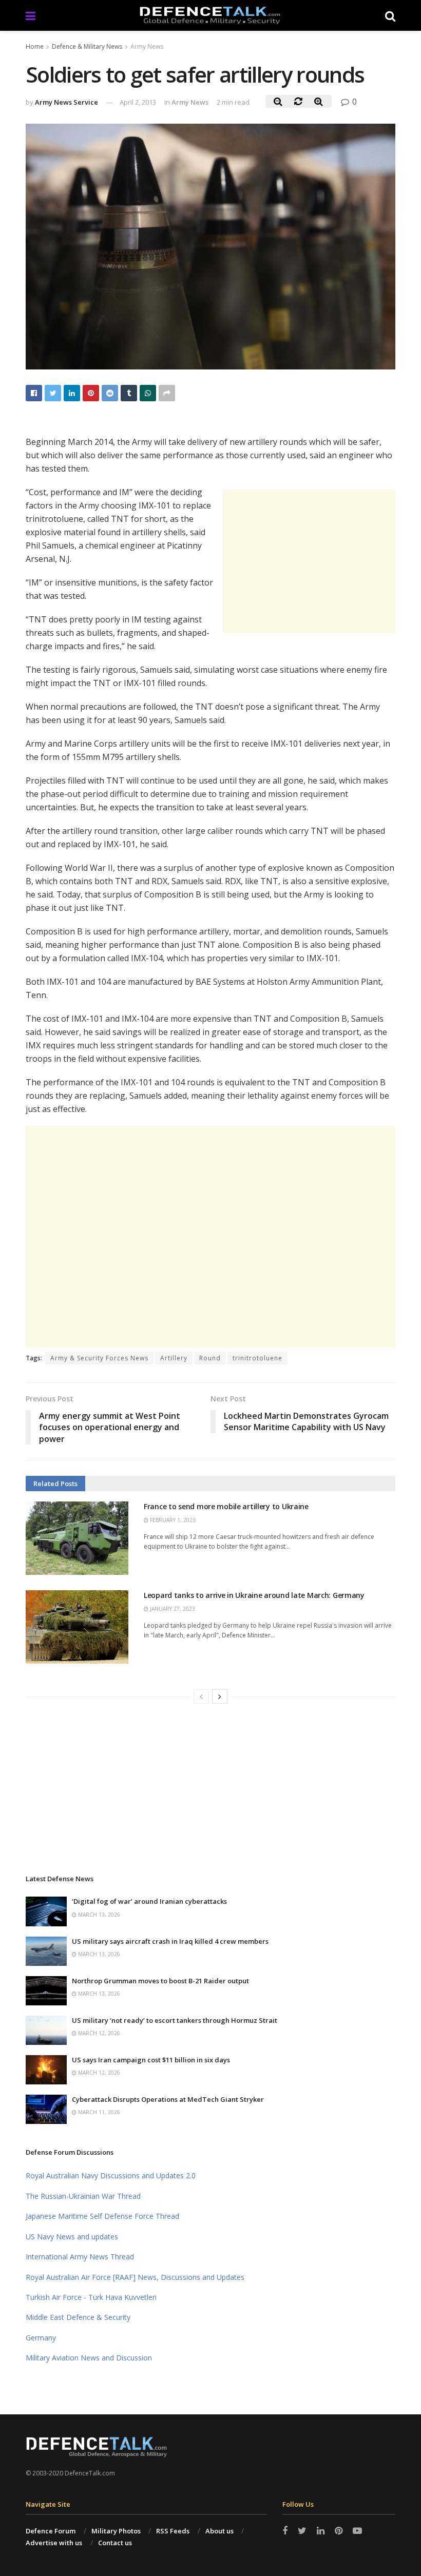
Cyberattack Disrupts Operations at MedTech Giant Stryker (168, 2099)
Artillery (174, 1358)
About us (219, 2531)
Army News (147, 46)
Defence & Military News (87, 46)
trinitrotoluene (257, 1358)
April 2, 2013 (138, 102)
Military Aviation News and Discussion (89, 2358)
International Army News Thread (80, 2257)
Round (210, 1358)
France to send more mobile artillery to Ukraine (226, 1506)
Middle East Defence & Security (78, 2317)
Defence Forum (51, 2531)
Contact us (115, 2543)
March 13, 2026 (98, 1915)
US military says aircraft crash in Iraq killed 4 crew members (170, 1941)
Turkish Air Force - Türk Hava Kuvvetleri (91, 2297)
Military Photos (116, 2531)
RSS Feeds (173, 2531)
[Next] (220, 1696)
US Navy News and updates (72, 2237)
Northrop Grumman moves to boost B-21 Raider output (160, 1981)
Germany (41, 2338)
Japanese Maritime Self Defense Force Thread (102, 2216)
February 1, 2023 (172, 1520)
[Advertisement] (309, 561)
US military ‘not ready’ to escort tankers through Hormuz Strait (175, 2020)
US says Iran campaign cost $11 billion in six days (151, 2060)
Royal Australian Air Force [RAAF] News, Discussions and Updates (135, 2277)
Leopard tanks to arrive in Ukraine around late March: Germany (254, 1595)
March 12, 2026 (98, 2033)
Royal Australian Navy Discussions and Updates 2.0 (111, 2175)
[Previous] (201, 1696)
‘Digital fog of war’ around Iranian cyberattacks (149, 1901)
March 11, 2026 (98, 2112)
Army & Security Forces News (99, 1358)
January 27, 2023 (172, 1609)
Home (35, 46)
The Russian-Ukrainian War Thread (83, 2196)
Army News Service (66, 102)
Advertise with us (54, 2543)
